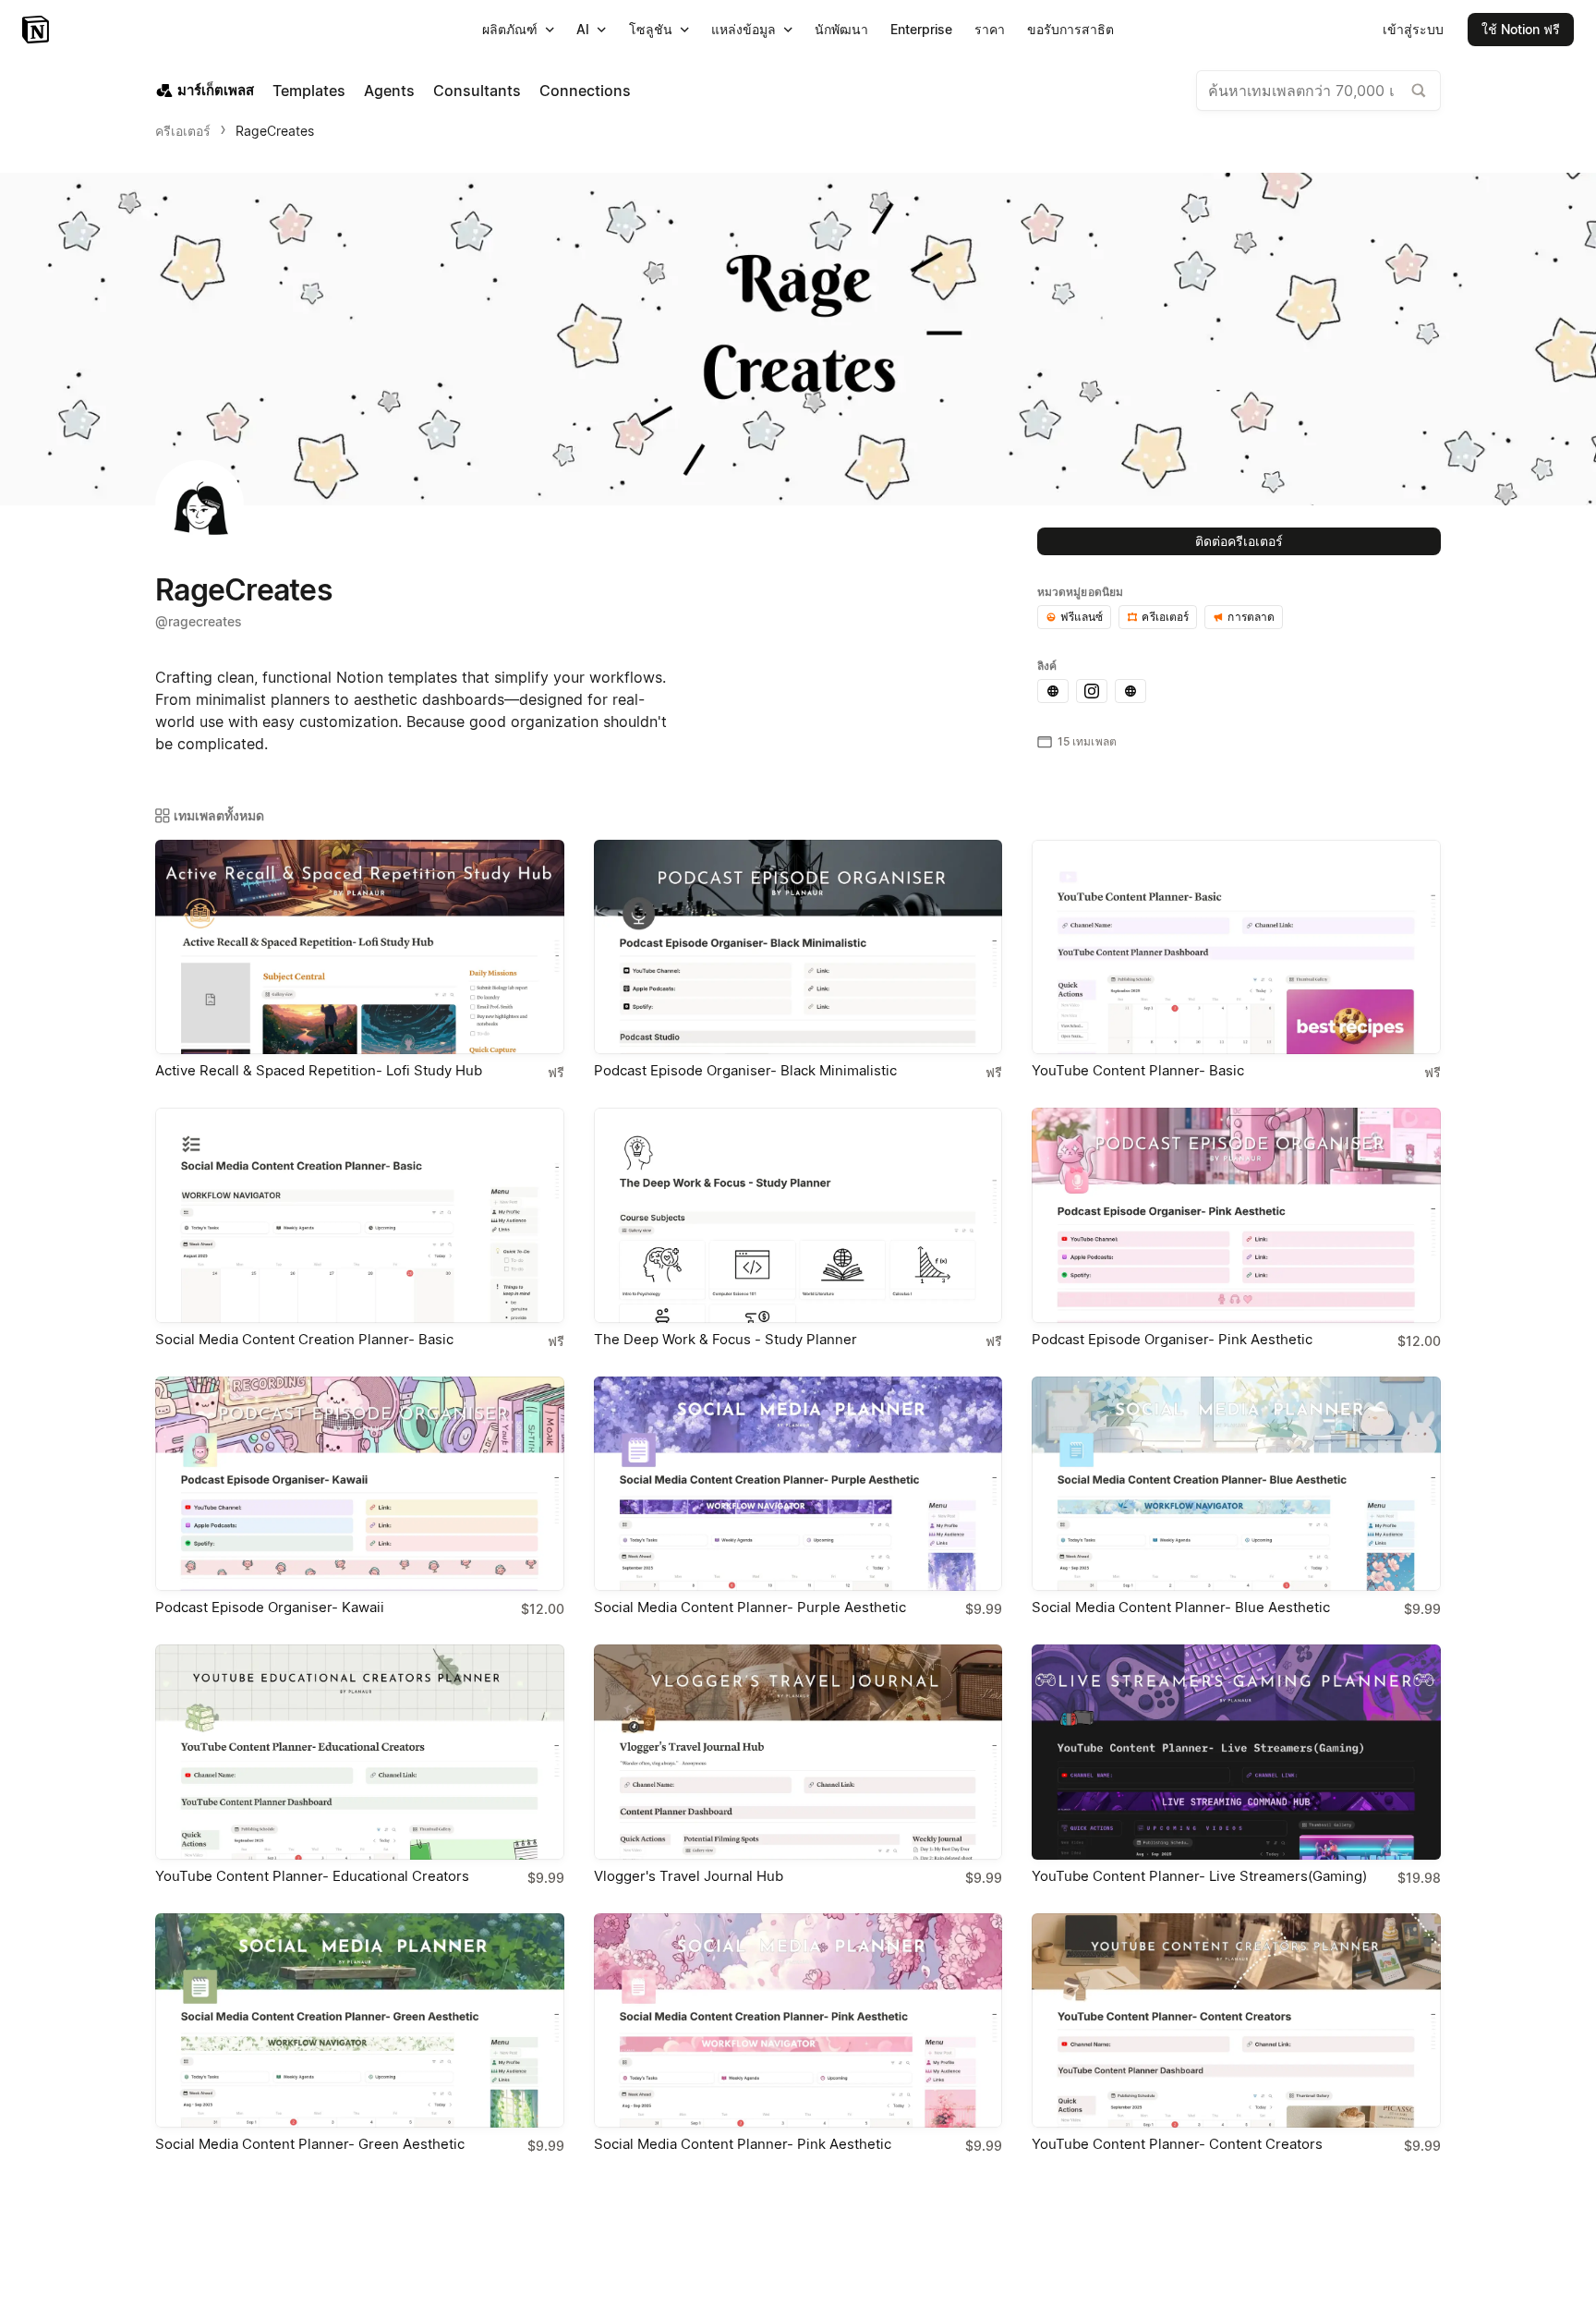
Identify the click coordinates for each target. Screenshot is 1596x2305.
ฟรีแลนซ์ (1082, 617)
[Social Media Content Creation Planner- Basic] (360, 1215)
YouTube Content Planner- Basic (1138, 1070)
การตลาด (1251, 617)
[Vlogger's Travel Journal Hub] (798, 1752)
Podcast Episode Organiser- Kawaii (270, 1607)
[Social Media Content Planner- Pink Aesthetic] (798, 2020)
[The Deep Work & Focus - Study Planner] (798, 1215)
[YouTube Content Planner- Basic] (1236, 947)
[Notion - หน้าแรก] (37, 30)
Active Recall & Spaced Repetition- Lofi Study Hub (319, 1070)
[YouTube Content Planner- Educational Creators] (360, 1752)
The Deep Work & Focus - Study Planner (725, 1339)
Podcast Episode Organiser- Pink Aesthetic (1172, 1339)
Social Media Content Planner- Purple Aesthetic (750, 1607)
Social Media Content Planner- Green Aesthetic (310, 2144)
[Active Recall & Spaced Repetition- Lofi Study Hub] (360, 947)
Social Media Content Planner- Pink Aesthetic (743, 2144)
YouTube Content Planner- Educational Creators (312, 1876)
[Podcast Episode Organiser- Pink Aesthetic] (1236, 1215)
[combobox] (1318, 91)
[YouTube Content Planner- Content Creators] (1236, 2020)
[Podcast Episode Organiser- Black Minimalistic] (798, 947)
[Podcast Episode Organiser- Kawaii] (360, 1484)
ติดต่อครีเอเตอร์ (1239, 541)
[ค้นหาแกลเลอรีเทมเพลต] (1419, 91)
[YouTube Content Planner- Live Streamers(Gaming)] (1236, 1752)
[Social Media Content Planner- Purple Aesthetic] (798, 1484)
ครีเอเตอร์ (183, 131)
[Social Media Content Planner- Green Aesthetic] (360, 2020)
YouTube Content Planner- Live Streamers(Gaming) (1199, 1876)
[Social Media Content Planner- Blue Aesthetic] (1236, 1484)
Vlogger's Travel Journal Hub (689, 1876)
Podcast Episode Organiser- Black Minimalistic (745, 1070)
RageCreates (275, 131)
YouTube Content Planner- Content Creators (1177, 2144)
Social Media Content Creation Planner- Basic (304, 1339)
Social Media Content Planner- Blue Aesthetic (1181, 1607)
